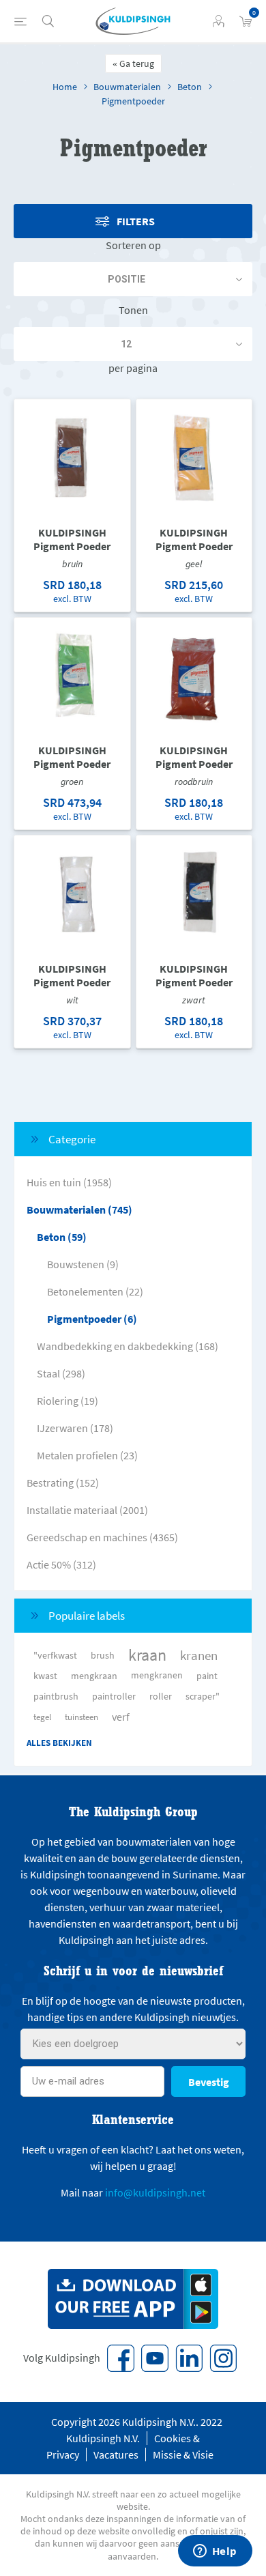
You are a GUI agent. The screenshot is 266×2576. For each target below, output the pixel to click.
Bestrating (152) (63, 1483)
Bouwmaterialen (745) (79, 1210)
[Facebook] (121, 2358)
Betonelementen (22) (95, 1291)
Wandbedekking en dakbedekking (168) (128, 1346)
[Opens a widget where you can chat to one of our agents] (215, 2552)
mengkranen (157, 1675)
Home (65, 87)
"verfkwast (55, 1655)
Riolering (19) (68, 1401)
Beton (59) (62, 1237)
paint (207, 1676)
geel (194, 564)
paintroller (114, 1696)
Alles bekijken (59, 1743)
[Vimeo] (189, 2358)
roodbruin (194, 782)
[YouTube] (155, 2358)
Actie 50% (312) (61, 1564)
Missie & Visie (183, 2455)
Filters (136, 221)
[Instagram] (223, 2358)
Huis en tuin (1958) (69, 1182)
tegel (42, 1717)
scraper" (203, 1696)
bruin (72, 564)
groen (72, 782)
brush (103, 1655)
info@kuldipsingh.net (155, 2192)
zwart (194, 1000)
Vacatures (116, 2455)
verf (121, 1717)
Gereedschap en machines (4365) (102, 1537)
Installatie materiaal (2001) (87, 1510)
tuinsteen (82, 1717)
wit (72, 1000)
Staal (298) (61, 1373)
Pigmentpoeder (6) (92, 1319)
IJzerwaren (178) (75, 1428)
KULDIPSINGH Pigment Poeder (72, 539)
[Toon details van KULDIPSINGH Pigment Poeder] (72, 457)
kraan (147, 1655)
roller (161, 1696)
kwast (45, 1676)
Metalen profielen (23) (87, 1455)
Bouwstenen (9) (83, 1264)
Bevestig (209, 2082)
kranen (199, 1655)
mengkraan (94, 1676)
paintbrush (56, 1696)
